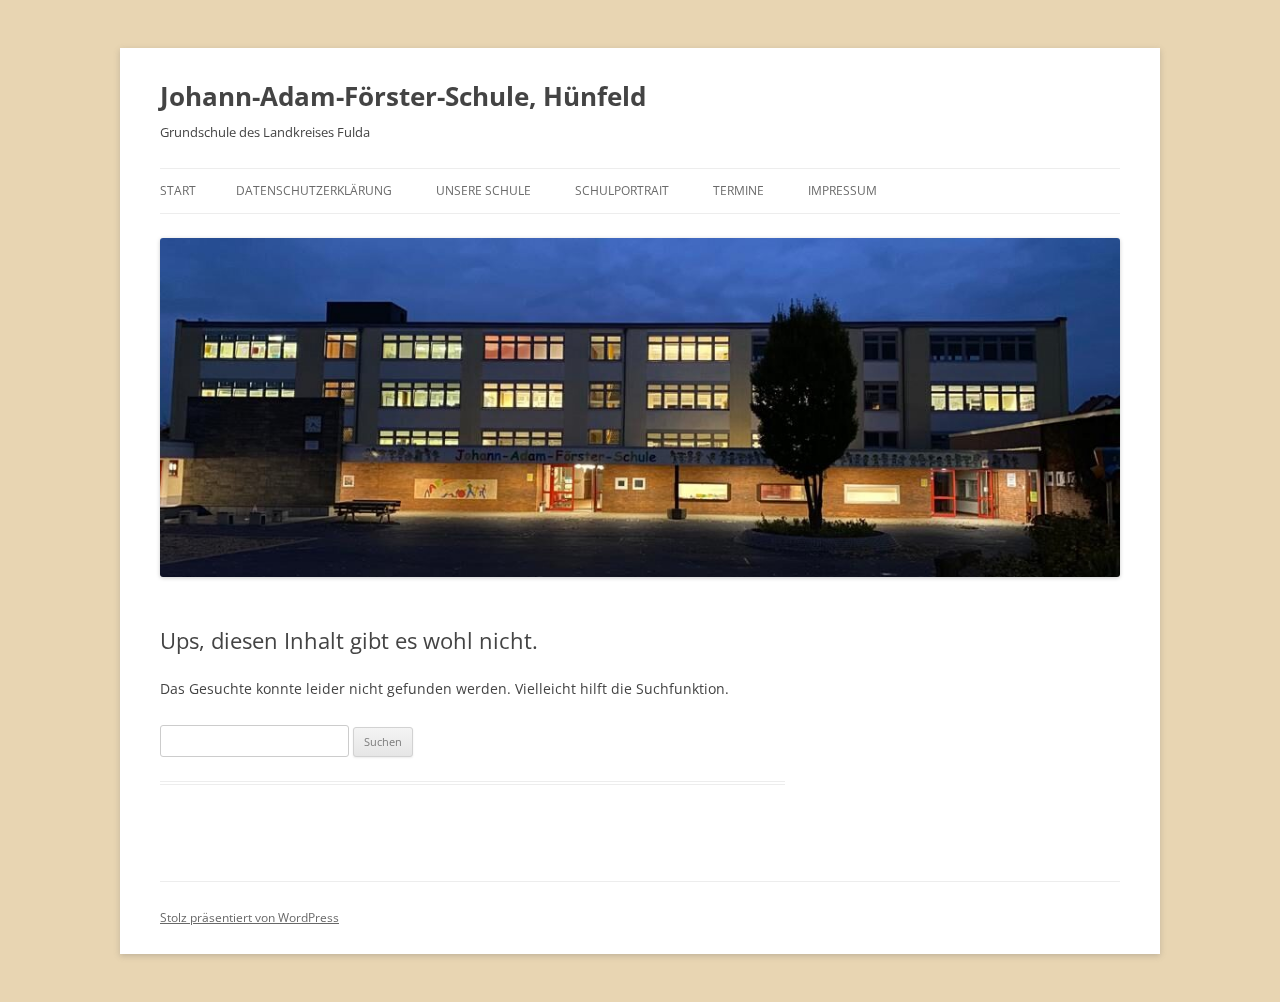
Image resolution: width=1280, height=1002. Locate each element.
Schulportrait (622, 190)
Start (178, 190)
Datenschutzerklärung (314, 190)
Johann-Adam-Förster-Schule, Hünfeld (403, 96)
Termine (738, 190)
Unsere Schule (483, 190)
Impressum (842, 190)
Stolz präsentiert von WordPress (249, 917)
